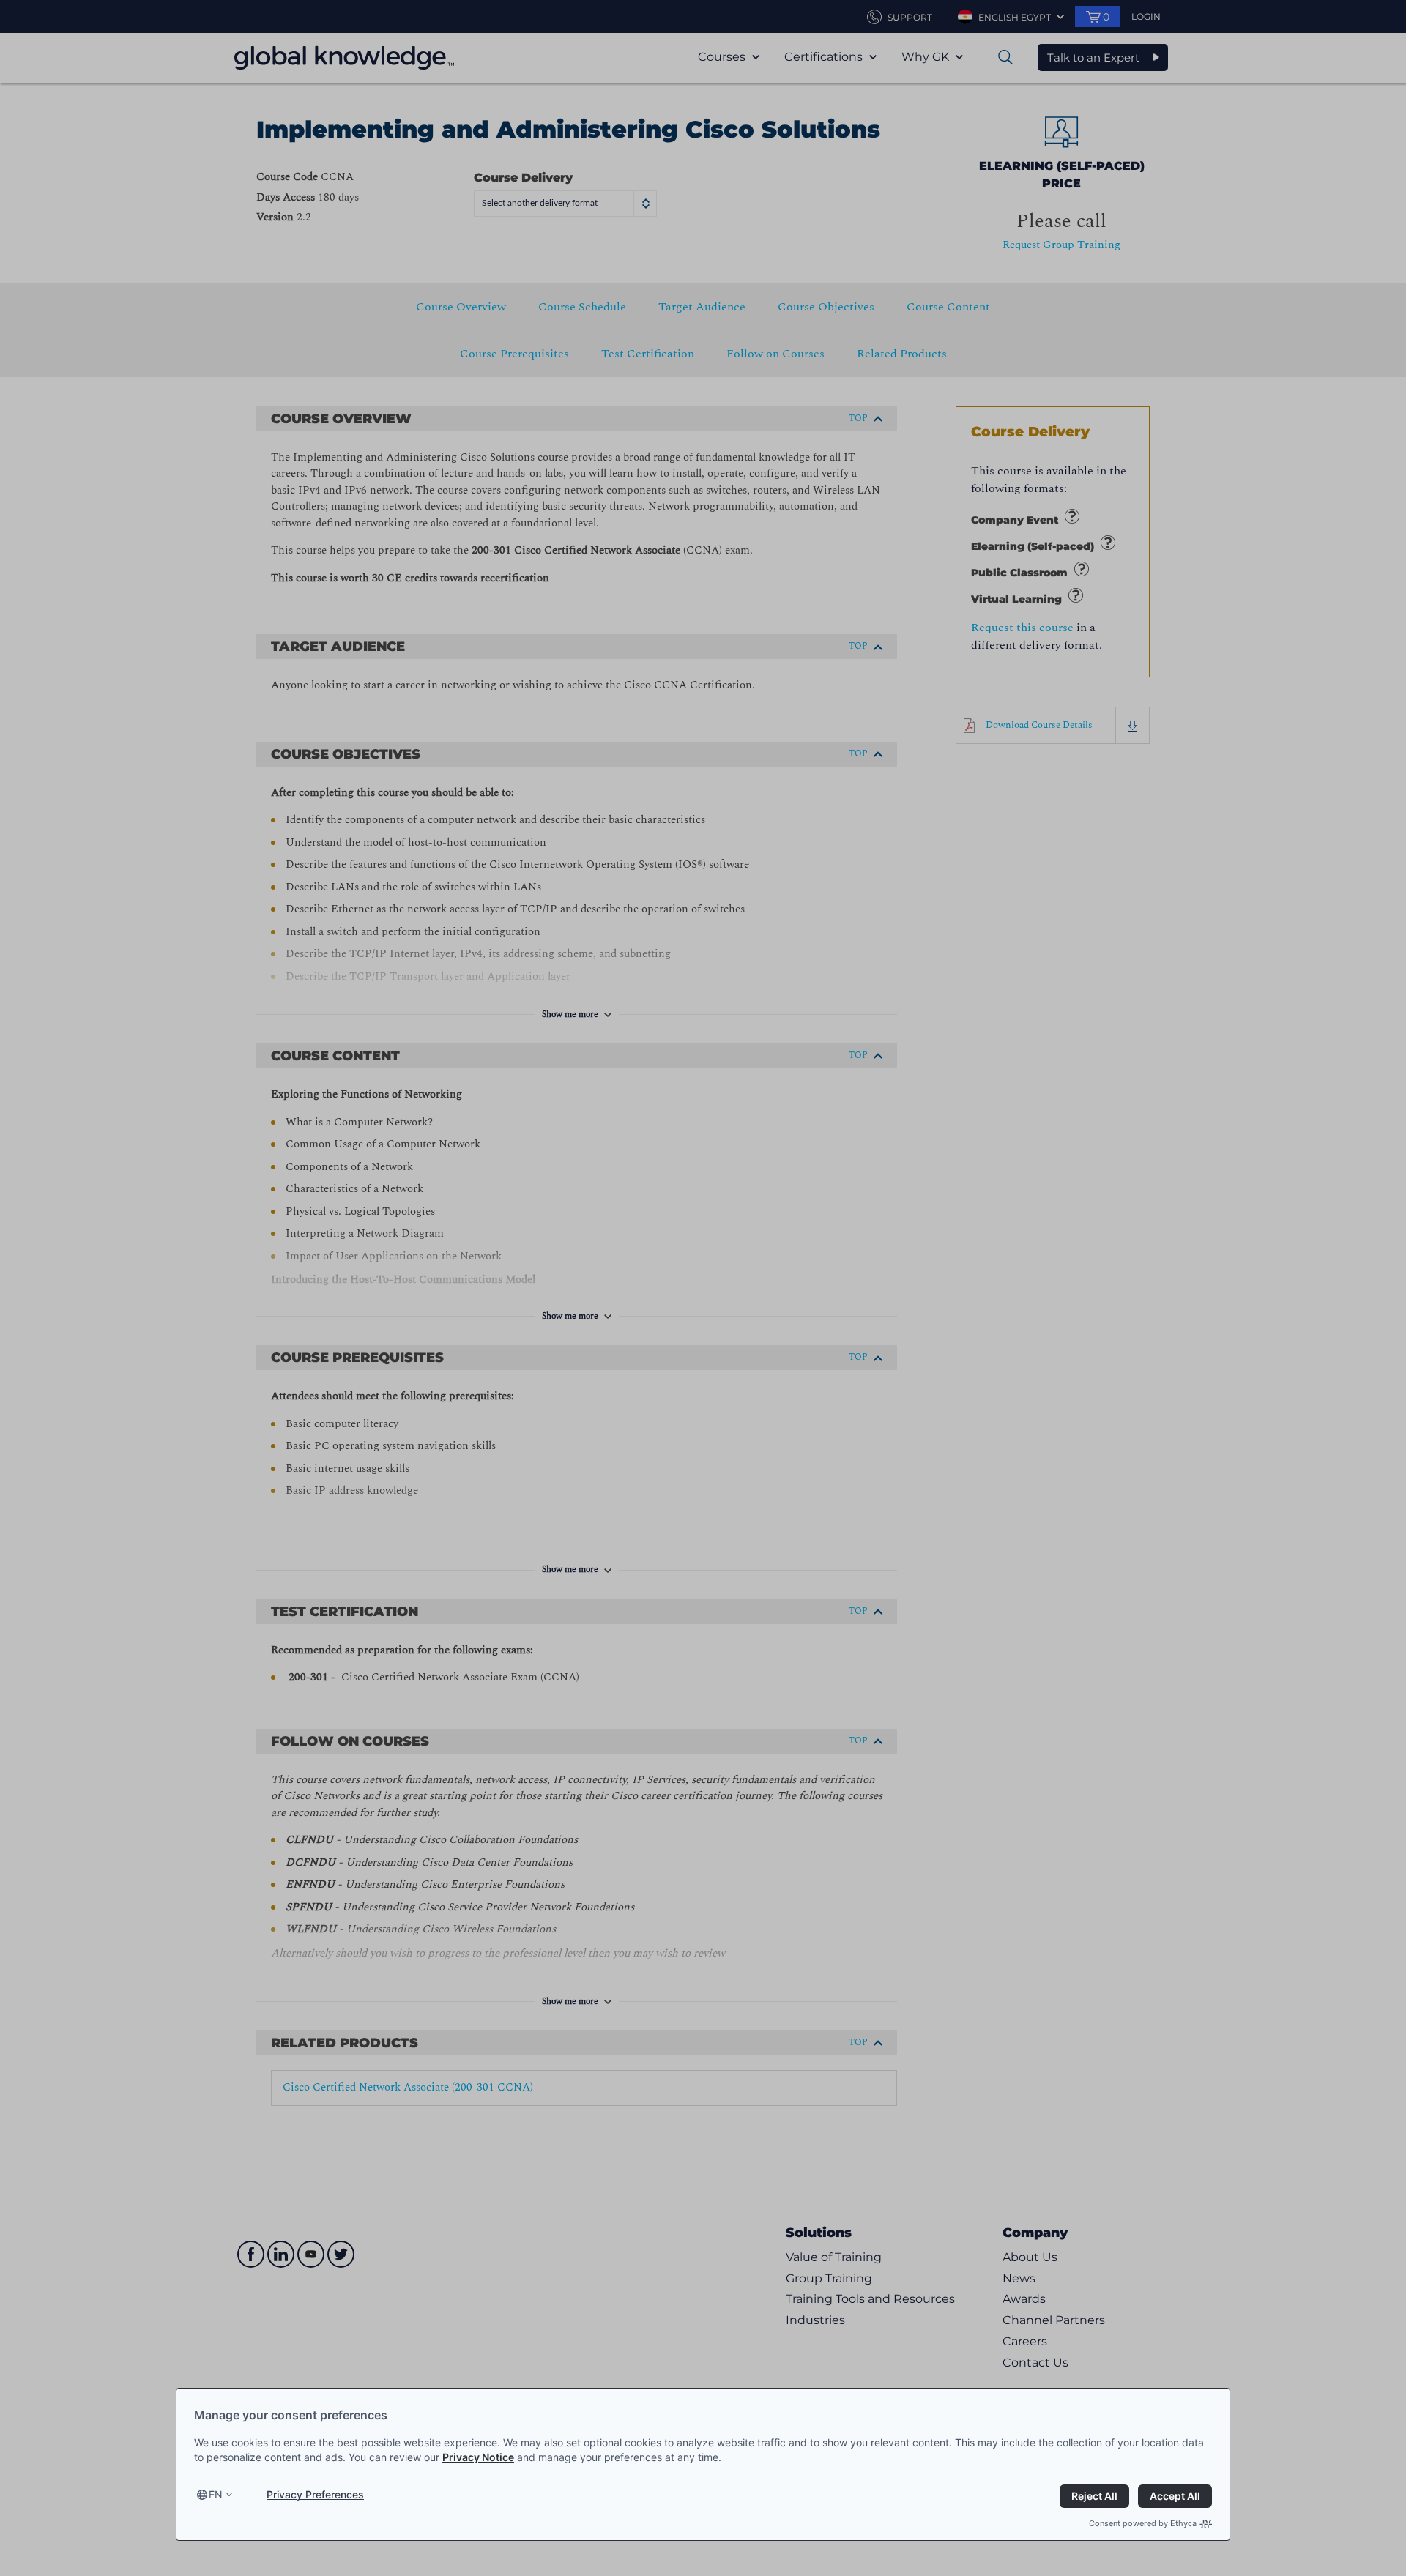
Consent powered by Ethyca (1143, 2523)
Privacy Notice (478, 2457)
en (216, 2494)
